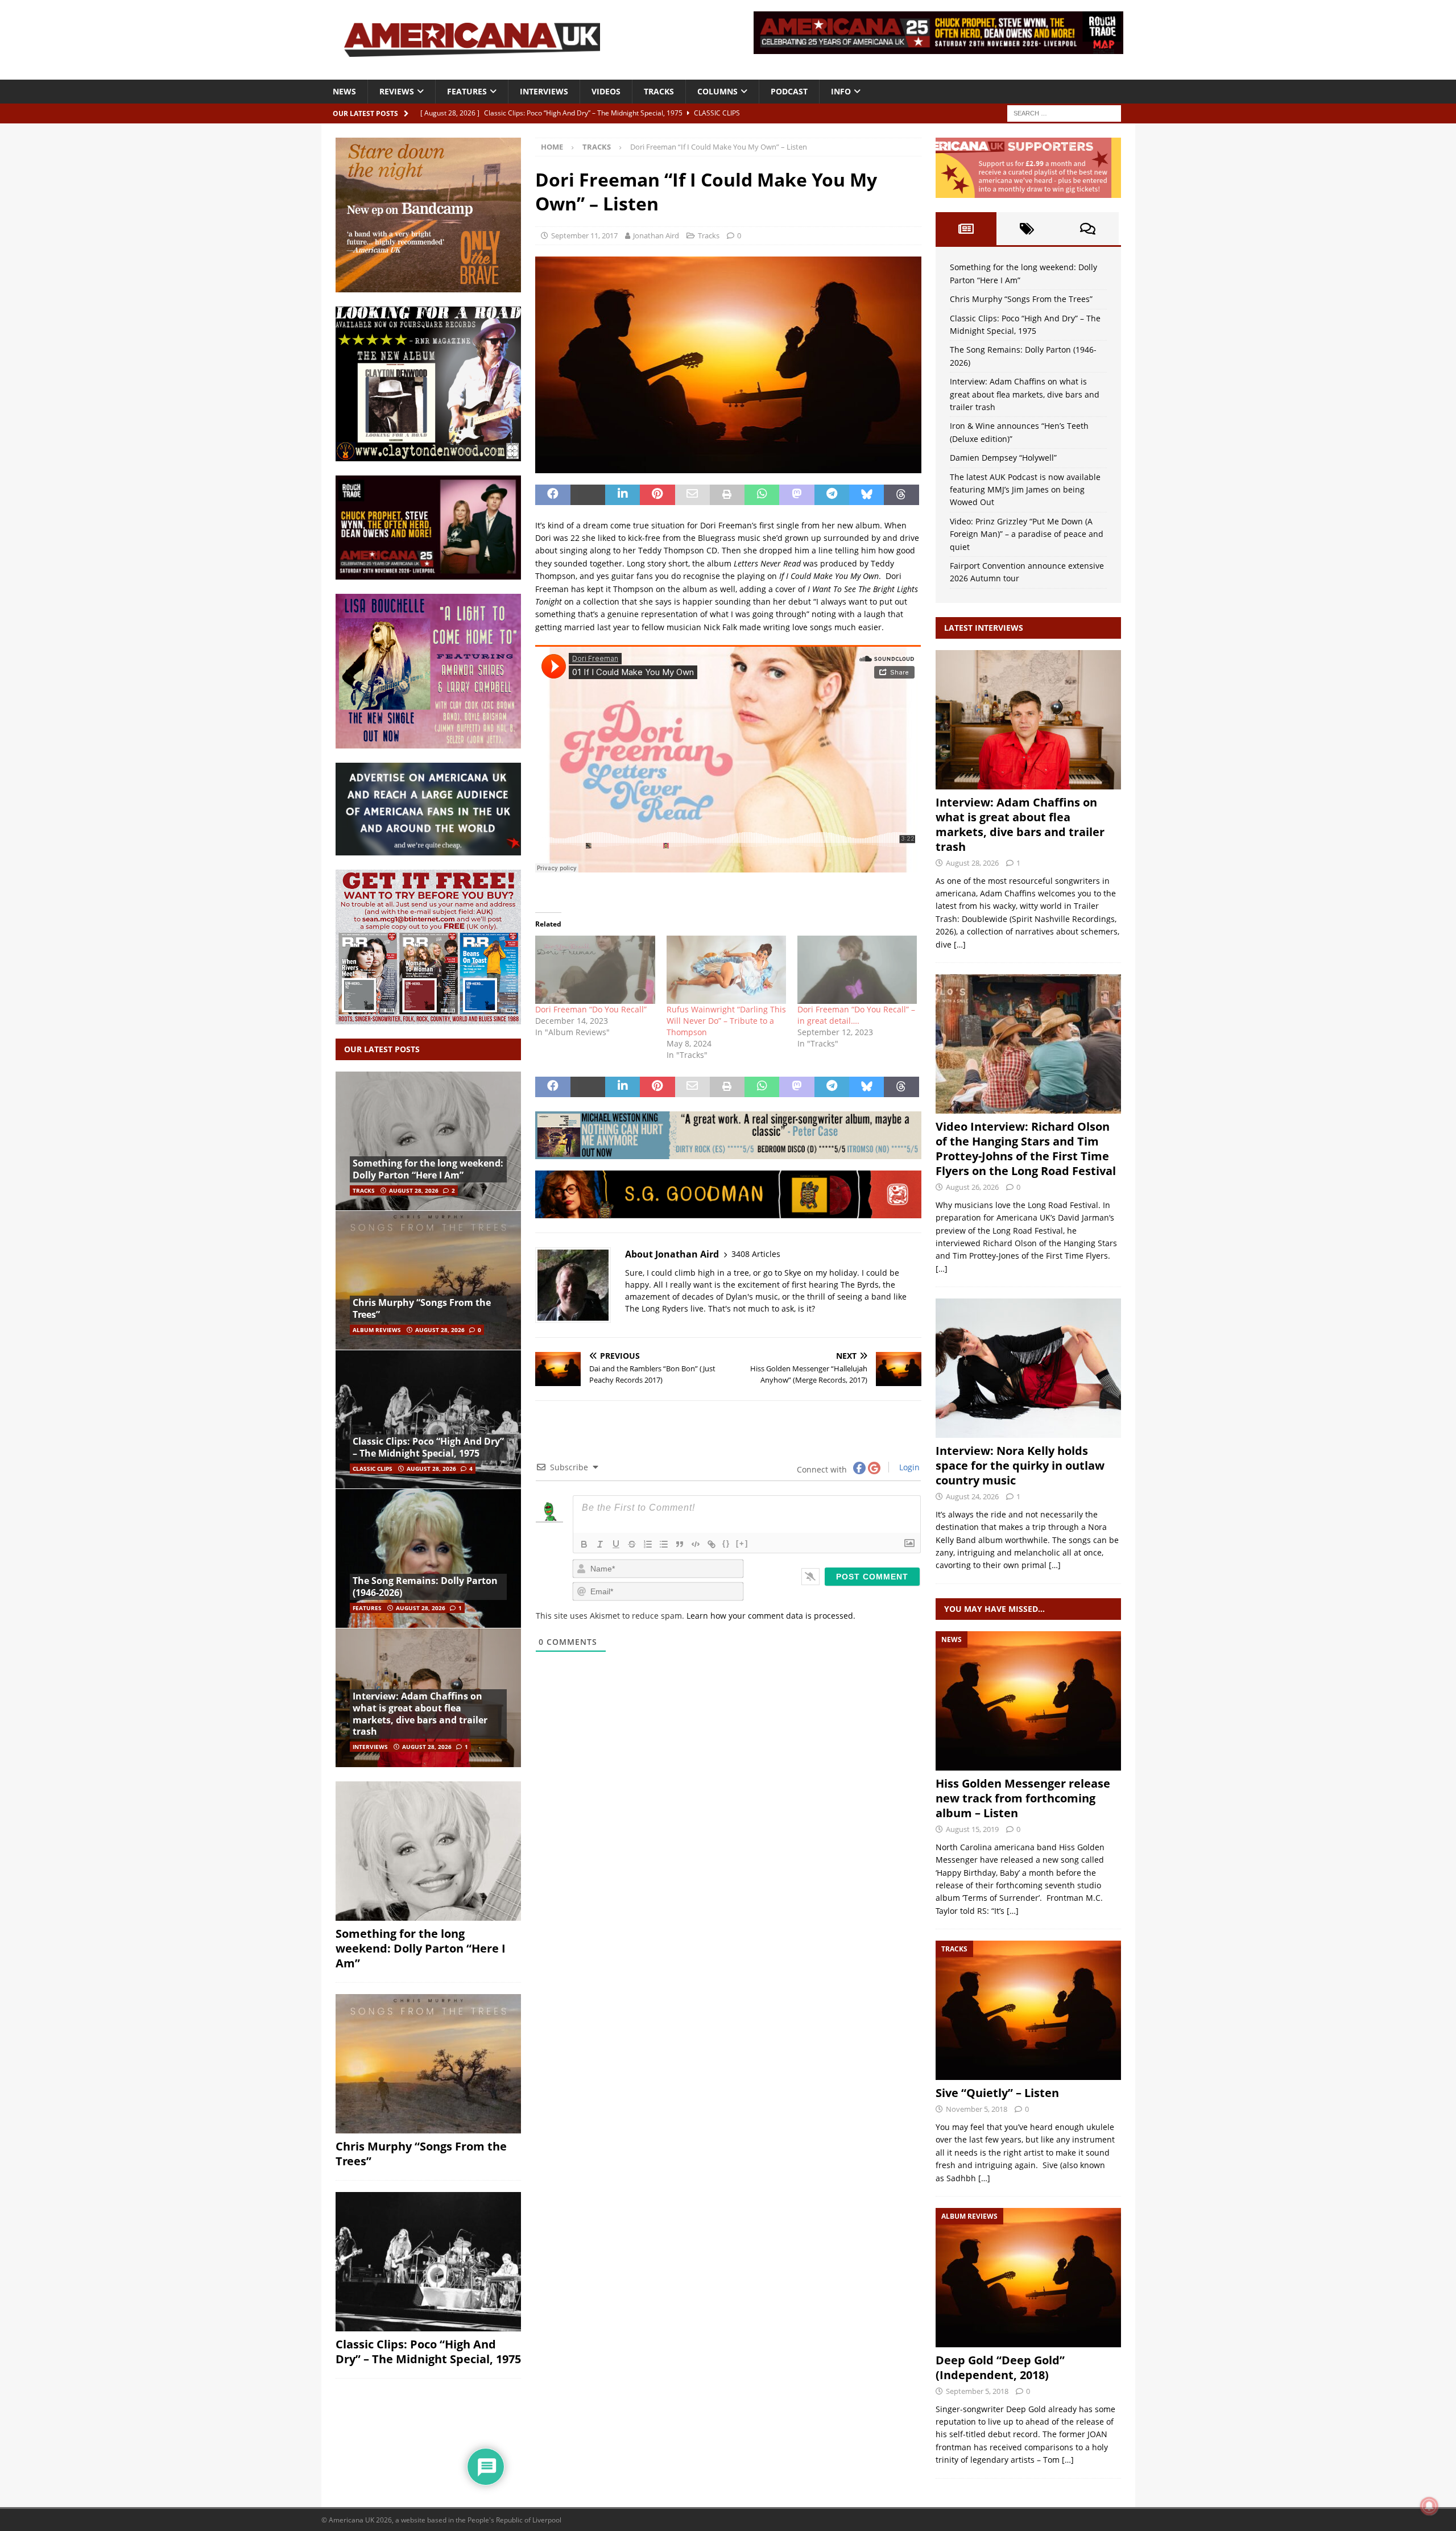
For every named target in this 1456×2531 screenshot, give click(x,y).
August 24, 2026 (972, 1496)
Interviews (544, 91)
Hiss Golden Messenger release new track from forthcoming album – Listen (1023, 1798)
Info (841, 91)
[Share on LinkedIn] (622, 495)
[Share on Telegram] (832, 495)
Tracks (659, 91)
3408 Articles (756, 1254)
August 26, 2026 (972, 1187)
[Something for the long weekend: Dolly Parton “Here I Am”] (428, 1141)
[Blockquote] (680, 1544)
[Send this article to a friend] (692, 495)
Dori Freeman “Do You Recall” (591, 1009)
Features (467, 91)
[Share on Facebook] (553, 495)
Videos (606, 91)
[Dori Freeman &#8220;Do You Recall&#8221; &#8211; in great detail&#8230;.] (857, 970)
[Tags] (1027, 229)
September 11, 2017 (584, 235)
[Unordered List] (664, 1544)
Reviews (397, 91)
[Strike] (632, 1544)
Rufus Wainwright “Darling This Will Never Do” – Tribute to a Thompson (726, 1021)
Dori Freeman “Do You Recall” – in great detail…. (856, 1015)
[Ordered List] (648, 1544)
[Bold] (584, 1544)
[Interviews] (1028, 720)
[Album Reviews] (1028, 2278)
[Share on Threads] (901, 495)
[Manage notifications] (1429, 2506)
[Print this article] (727, 495)
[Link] (712, 1544)
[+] (742, 1543)
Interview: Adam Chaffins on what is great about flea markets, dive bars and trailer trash (420, 1714)
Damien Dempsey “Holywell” (1003, 458)
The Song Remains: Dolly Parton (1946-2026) (425, 1587)
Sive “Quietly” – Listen (997, 2093)
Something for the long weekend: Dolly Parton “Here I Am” (428, 1169)
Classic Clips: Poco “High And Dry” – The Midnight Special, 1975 (428, 1447)
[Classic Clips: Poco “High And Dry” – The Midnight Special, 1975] (428, 1419)
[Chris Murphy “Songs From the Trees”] (428, 1280)
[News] (1028, 1701)
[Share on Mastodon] (797, 495)
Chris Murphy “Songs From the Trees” (422, 1308)
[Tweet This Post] (588, 495)
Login (908, 1467)
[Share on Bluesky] (866, 495)
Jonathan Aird (656, 235)
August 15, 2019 (972, 1829)
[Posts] (966, 229)
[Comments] (1088, 229)
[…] (960, 944)
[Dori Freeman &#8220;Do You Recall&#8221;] (595, 970)
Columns (717, 91)
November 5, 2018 (977, 2109)
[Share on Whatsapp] (762, 495)
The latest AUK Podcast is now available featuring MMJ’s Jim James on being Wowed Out (1025, 490)
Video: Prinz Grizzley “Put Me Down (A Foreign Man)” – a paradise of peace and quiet (1027, 534)
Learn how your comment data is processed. (771, 1616)
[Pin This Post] (657, 495)
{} (726, 1543)
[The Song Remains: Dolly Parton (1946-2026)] (428, 1558)
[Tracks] (1028, 2010)
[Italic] (600, 1544)
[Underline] (616, 1544)
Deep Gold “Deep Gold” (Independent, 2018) (1000, 2367)
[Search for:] (1064, 112)
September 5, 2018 (977, 2391)
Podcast (789, 91)
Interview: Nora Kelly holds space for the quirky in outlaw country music (1020, 1465)
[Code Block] (696, 1544)
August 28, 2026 (414, 1190)
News (344, 91)
